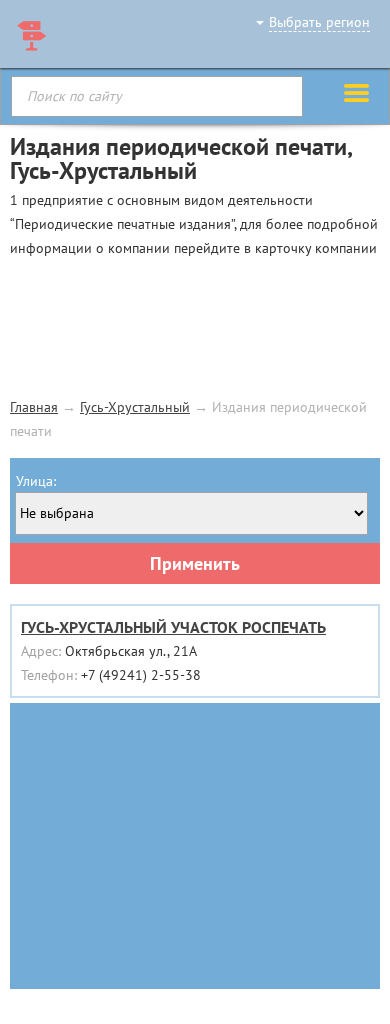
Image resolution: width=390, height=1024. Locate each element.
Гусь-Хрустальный (135, 407)
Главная (34, 407)
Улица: (36, 481)
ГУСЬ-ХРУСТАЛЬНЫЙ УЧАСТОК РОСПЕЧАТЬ (173, 627)
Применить (195, 563)
